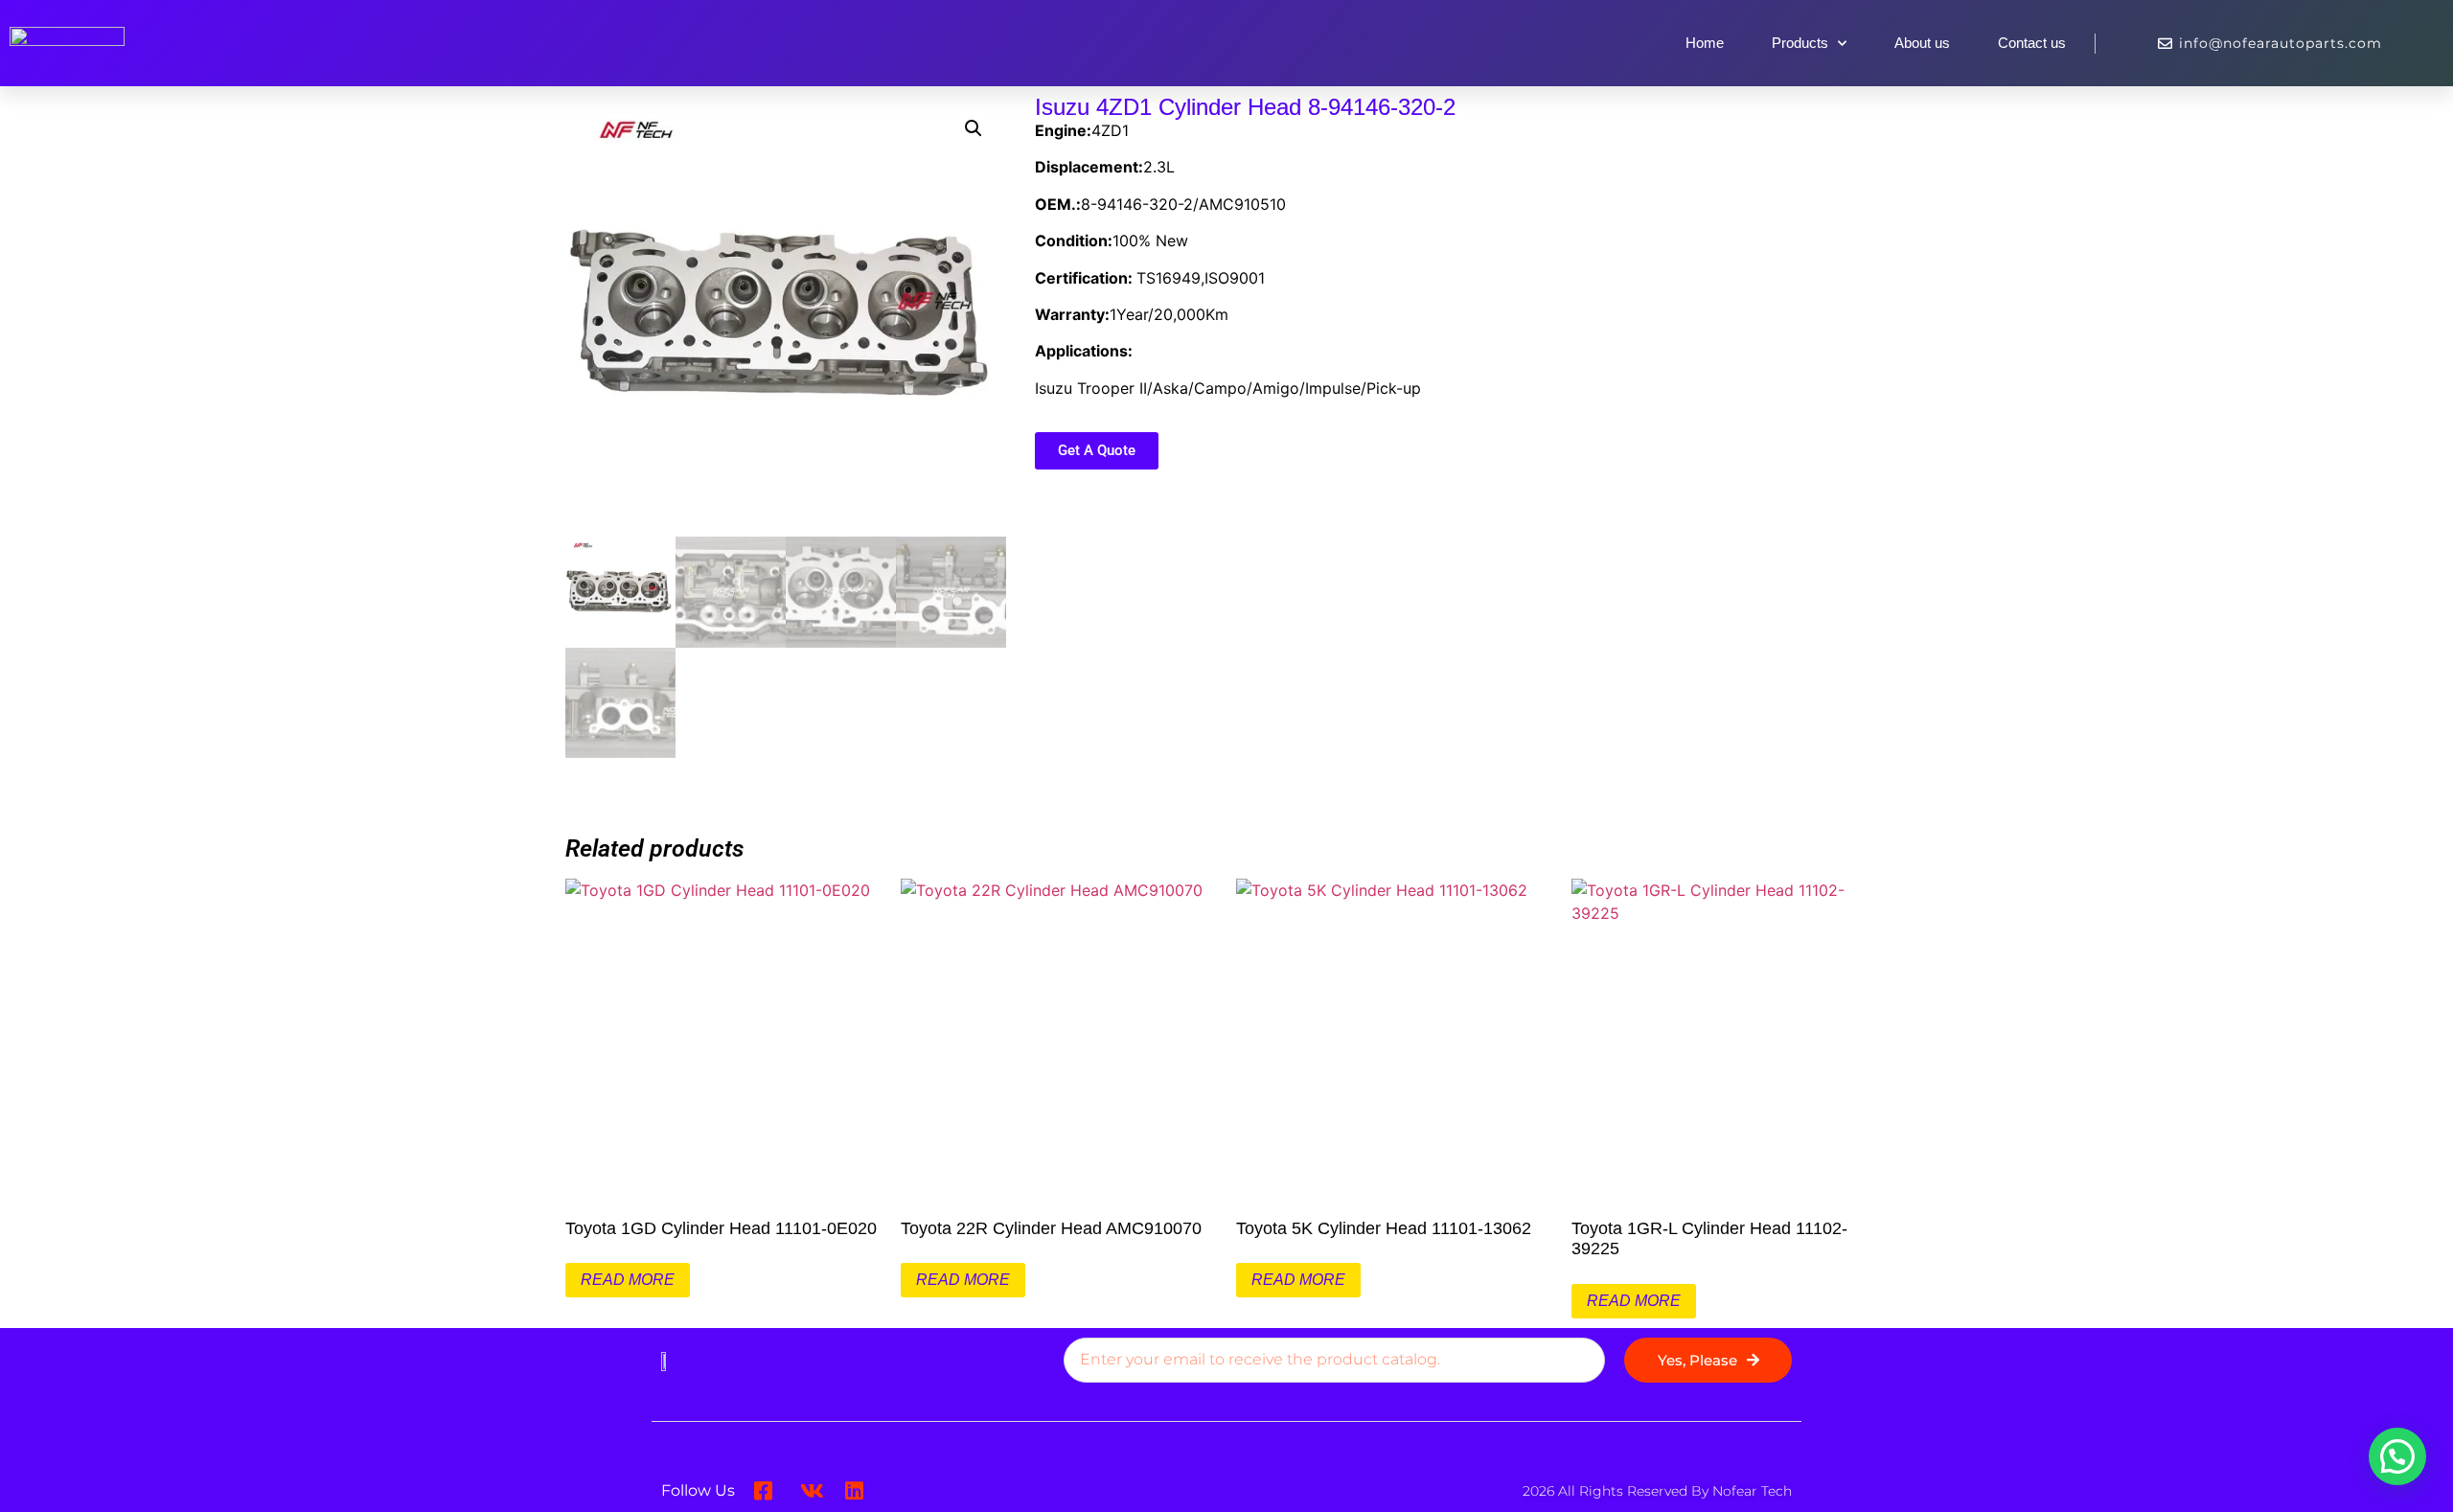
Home (1705, 43)
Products (1800, 43)
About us (1922, 43)
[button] (974, 128)
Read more (628, 1280)
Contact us (2032, 43)
